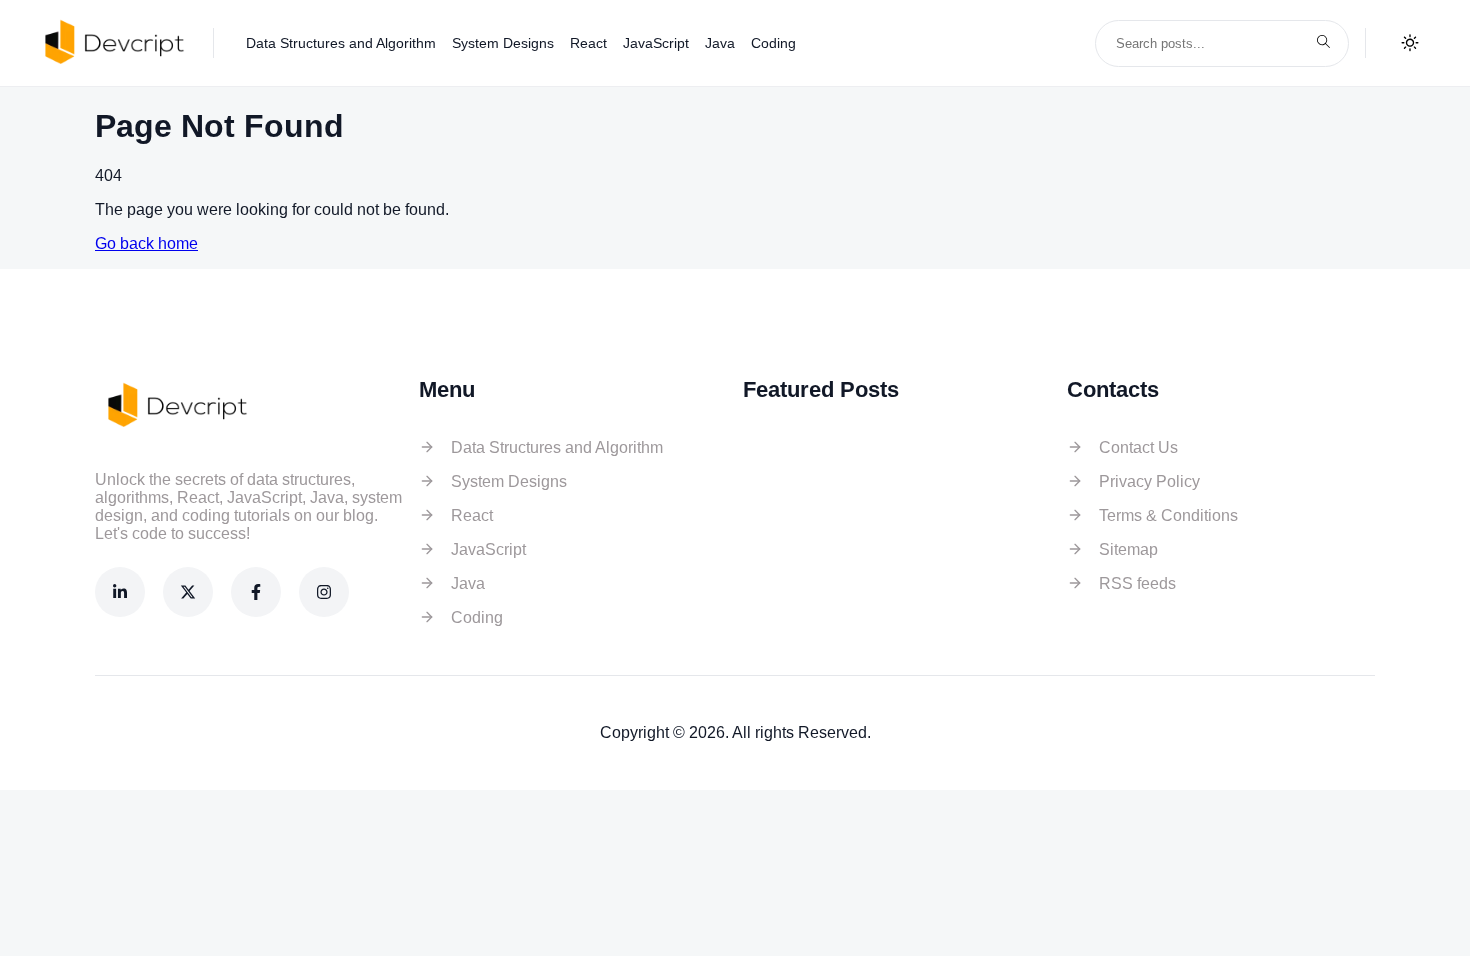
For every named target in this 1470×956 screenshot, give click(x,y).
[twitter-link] (188, 592)
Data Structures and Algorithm (341, 43)
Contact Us (1138, 447)
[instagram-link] (324, 592)
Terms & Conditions (1168, 515)
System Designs (503, 43)
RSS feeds (1137, 583)
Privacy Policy (1149, 481)
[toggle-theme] (1410, 43)
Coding (773, 43)
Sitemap (1128, 549)
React (588, 43)
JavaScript (656, 43)
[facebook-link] (256, 592)
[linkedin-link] (120, 592)
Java (720, 43)
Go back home (146, 243)
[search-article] (1323, 43)
